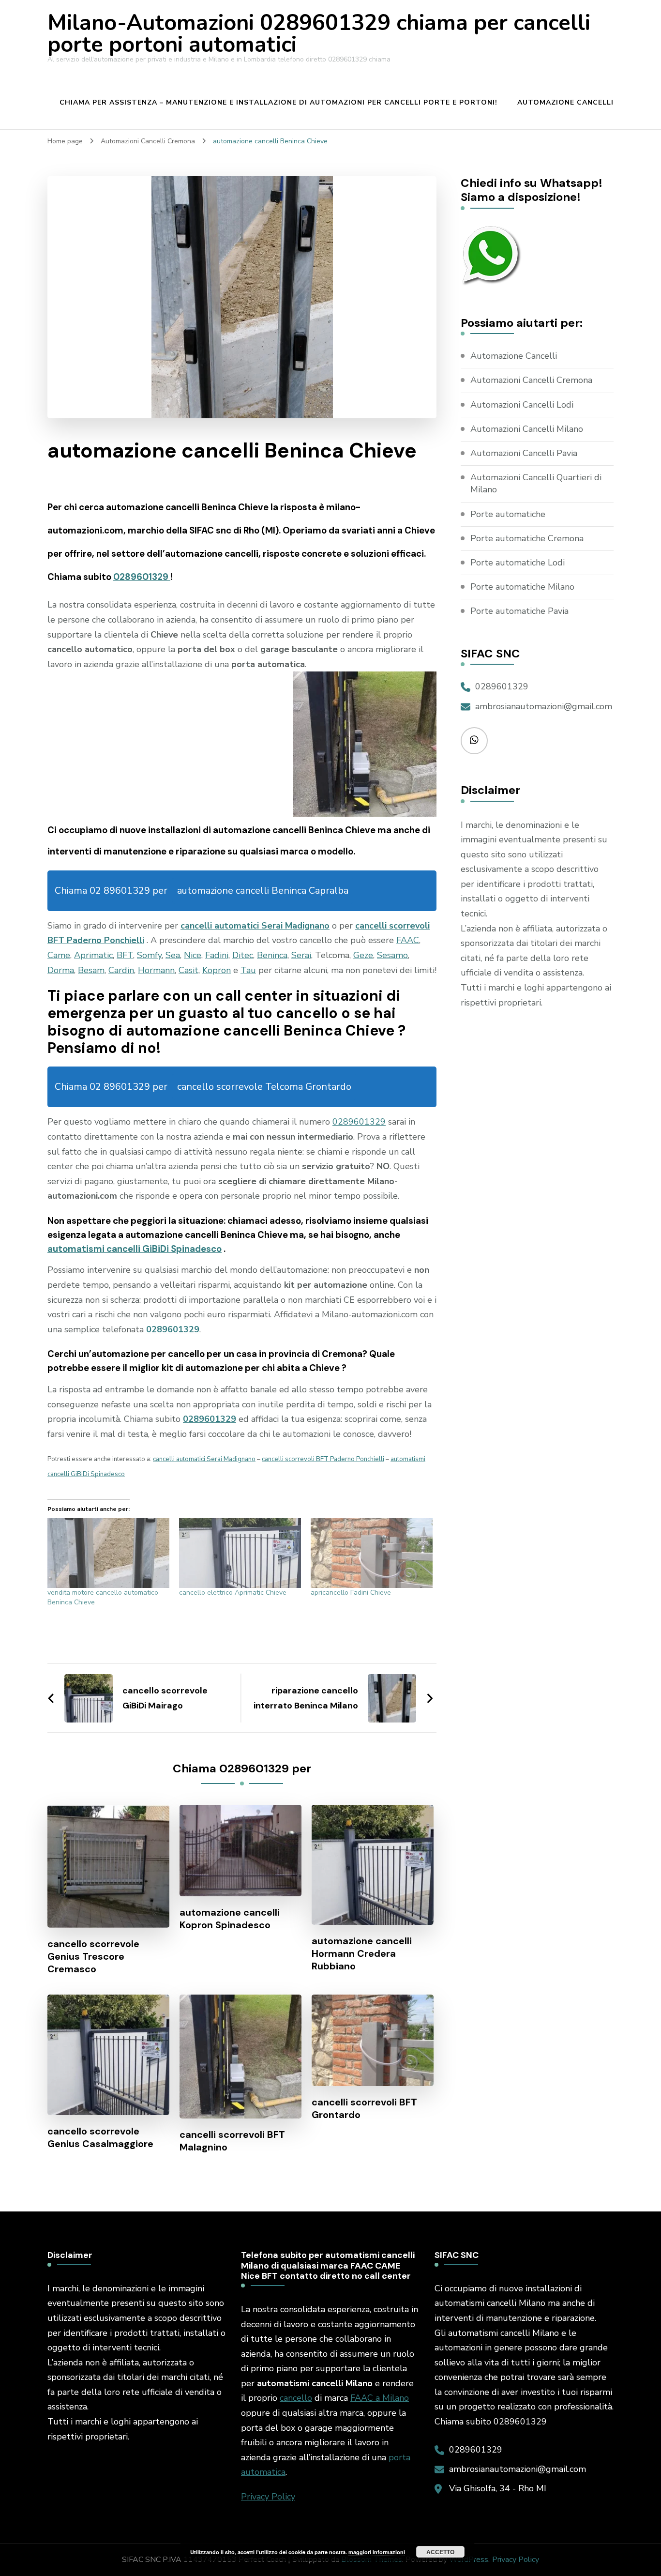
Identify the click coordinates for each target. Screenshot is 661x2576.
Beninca (272, 955)
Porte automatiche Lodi (518, 563)
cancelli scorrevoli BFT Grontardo (364, 2108)
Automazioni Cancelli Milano (527, 429)
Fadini (217, 955)
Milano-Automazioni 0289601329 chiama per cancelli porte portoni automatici (319, 34)
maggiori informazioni (377, 2552)
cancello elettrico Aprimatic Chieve (233, 1593)
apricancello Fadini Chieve (351, 1593)
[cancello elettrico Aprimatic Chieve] (240, 1553)
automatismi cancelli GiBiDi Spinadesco (135, 1249)
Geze (363, 955)
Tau (248, 970)
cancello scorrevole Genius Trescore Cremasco (93, 1956)
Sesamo (392, 955)
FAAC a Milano (380, 2398)
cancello (296, 2398)
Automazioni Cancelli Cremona (531, 380)
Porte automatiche (508, 514)
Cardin (121, 970)
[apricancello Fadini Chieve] (372, 1553)
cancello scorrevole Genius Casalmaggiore (100, 2137)
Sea (173, 955)
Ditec (243, 955)
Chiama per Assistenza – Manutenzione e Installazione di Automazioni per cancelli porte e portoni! (278, 102)
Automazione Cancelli (565, 102)
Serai (301, 955)
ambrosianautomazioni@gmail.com (544, 706)
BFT (125, 955)
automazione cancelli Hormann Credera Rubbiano (362, 1953)
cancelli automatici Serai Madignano (255, 926)
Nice (193, 955)
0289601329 (142, 577)
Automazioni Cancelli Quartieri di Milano (536, 483)
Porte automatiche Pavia (519, 611)
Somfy (149, 955)
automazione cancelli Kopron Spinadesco (230, 1919)
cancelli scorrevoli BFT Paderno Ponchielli (323, 1459)
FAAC (408, 940)
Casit (188, 970)
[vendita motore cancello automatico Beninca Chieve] (108, 1553)
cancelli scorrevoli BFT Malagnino (232, 2141)
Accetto (440, 2552)
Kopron (217, 970)
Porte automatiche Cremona (527, 538)
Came (59, 955)
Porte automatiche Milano (522, 587)
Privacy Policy (268, 2497)
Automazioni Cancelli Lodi (522, 405)
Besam (91, 970)
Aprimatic (93, 955)
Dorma (61, 970)
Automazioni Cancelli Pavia (524, 453)
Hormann (156, 970)
